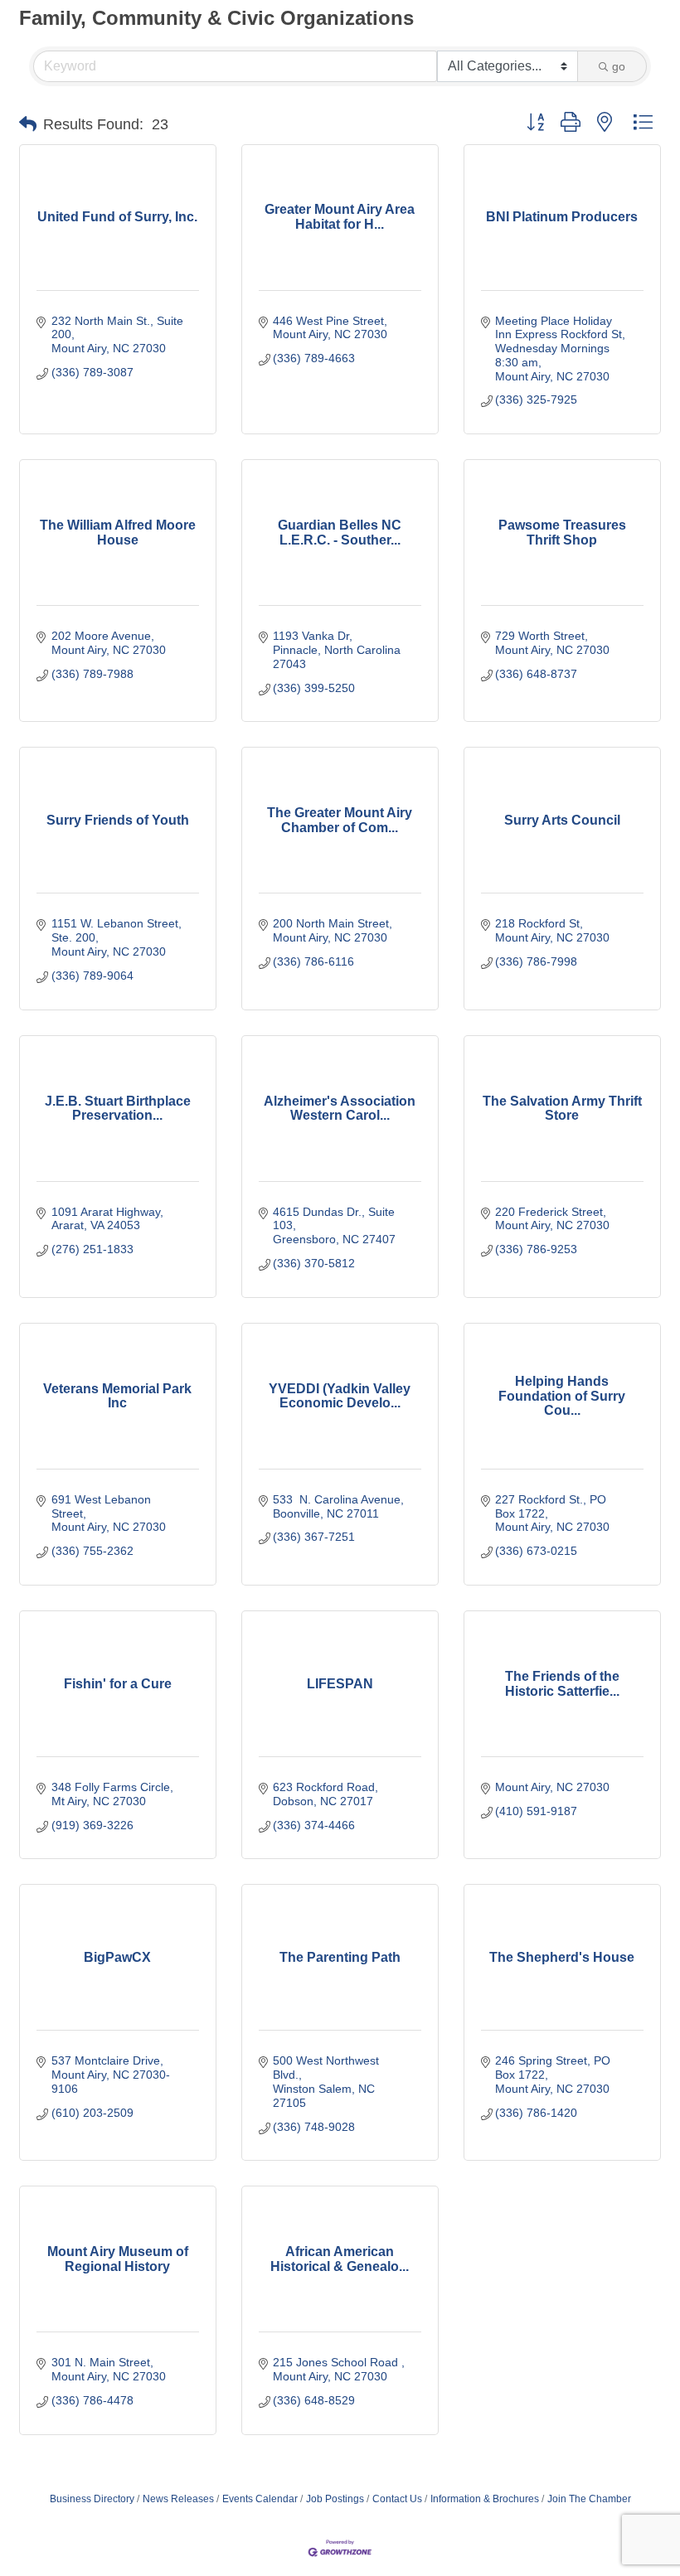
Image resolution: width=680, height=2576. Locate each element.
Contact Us (397, 2499)
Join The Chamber (589, 2499)
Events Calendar (260, 2499)
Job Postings (335, 2499)
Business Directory (92, 2499)
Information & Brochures (485, 2499)
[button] (28, 124)
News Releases (178, 2499)
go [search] (619, 66)
